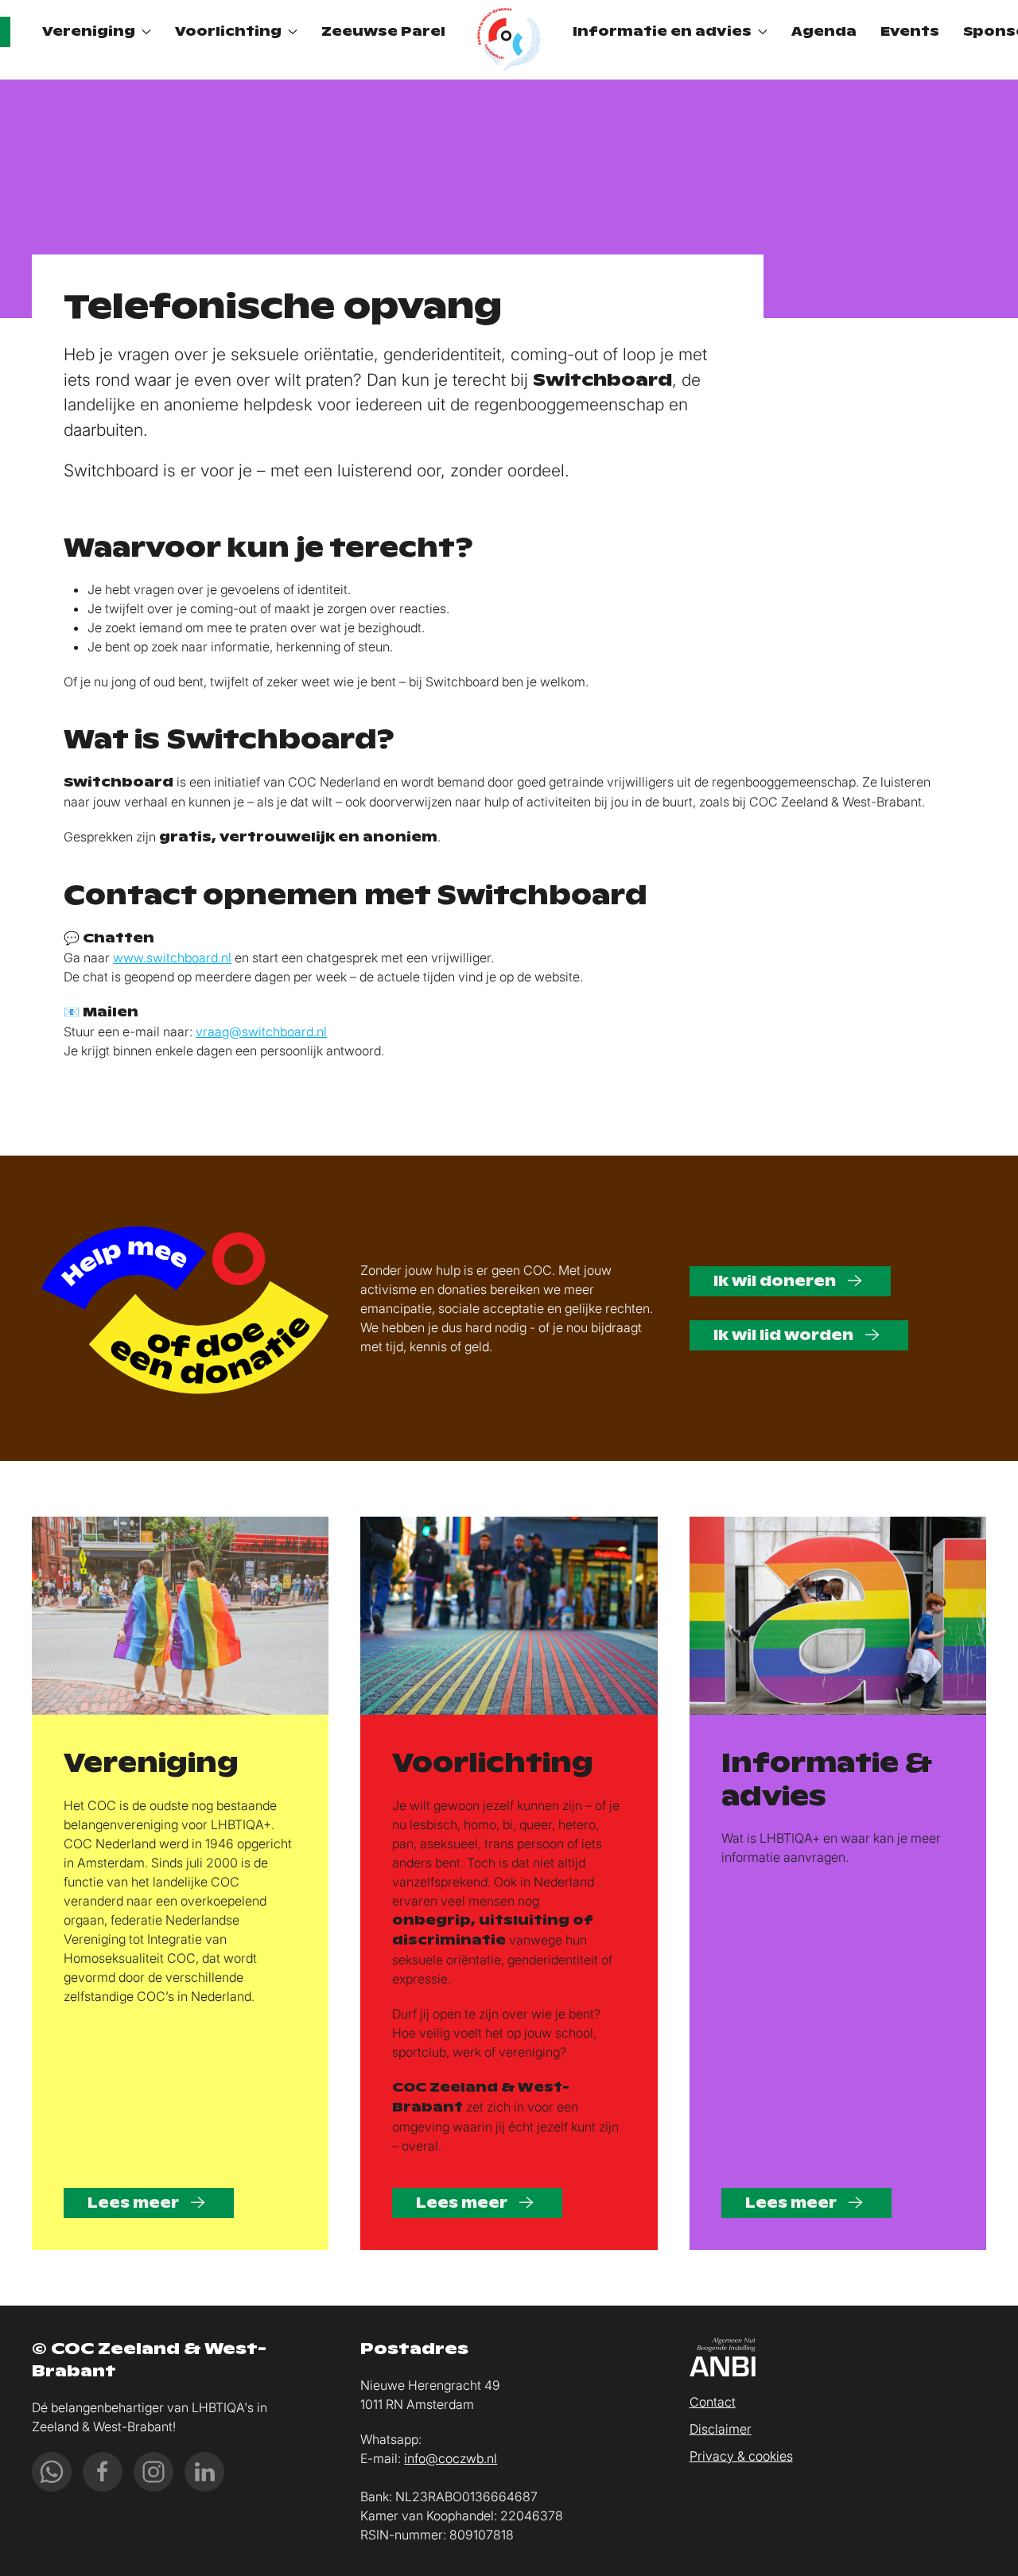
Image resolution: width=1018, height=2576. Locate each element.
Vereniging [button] (89, 31)
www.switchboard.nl (172, 958)
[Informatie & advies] (838, 1616)
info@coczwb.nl (451, 2458)
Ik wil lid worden (785, 1335)
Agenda (824, 31)
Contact (713, 2402)
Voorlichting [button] (228, 31)
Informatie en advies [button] (662, 31)
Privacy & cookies (741, 2456)
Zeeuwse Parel (383, 31)
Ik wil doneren (776, 1281)
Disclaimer (721, 2429)
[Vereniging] (180, 1616)
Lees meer (135, 2203)
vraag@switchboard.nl (261, 1032)
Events (910, 31)
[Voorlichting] (509, 1616)
